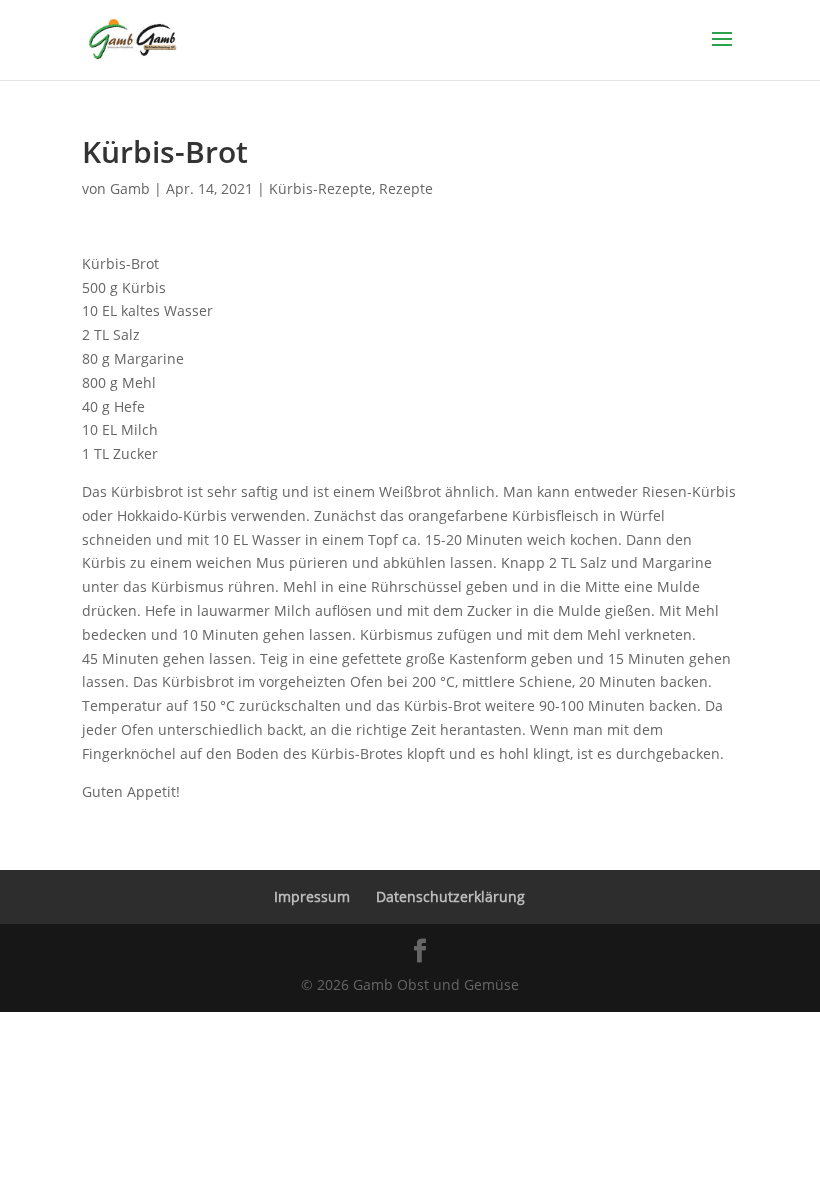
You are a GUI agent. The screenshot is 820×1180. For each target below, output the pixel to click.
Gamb (130, 188)
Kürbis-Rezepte (320, 188)
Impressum (312, 896)
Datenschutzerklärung (450, 896)
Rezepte (406, 188)
